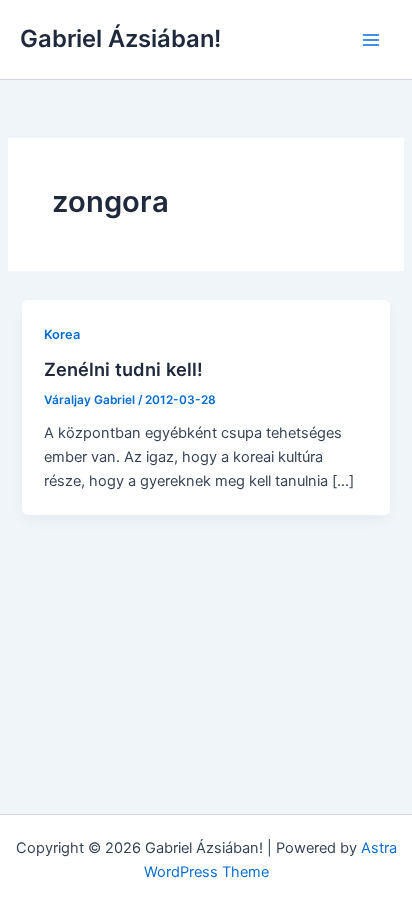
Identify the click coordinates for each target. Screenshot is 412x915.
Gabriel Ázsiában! (120, 38)
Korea (62, 334)
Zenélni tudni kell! (123, 369)
